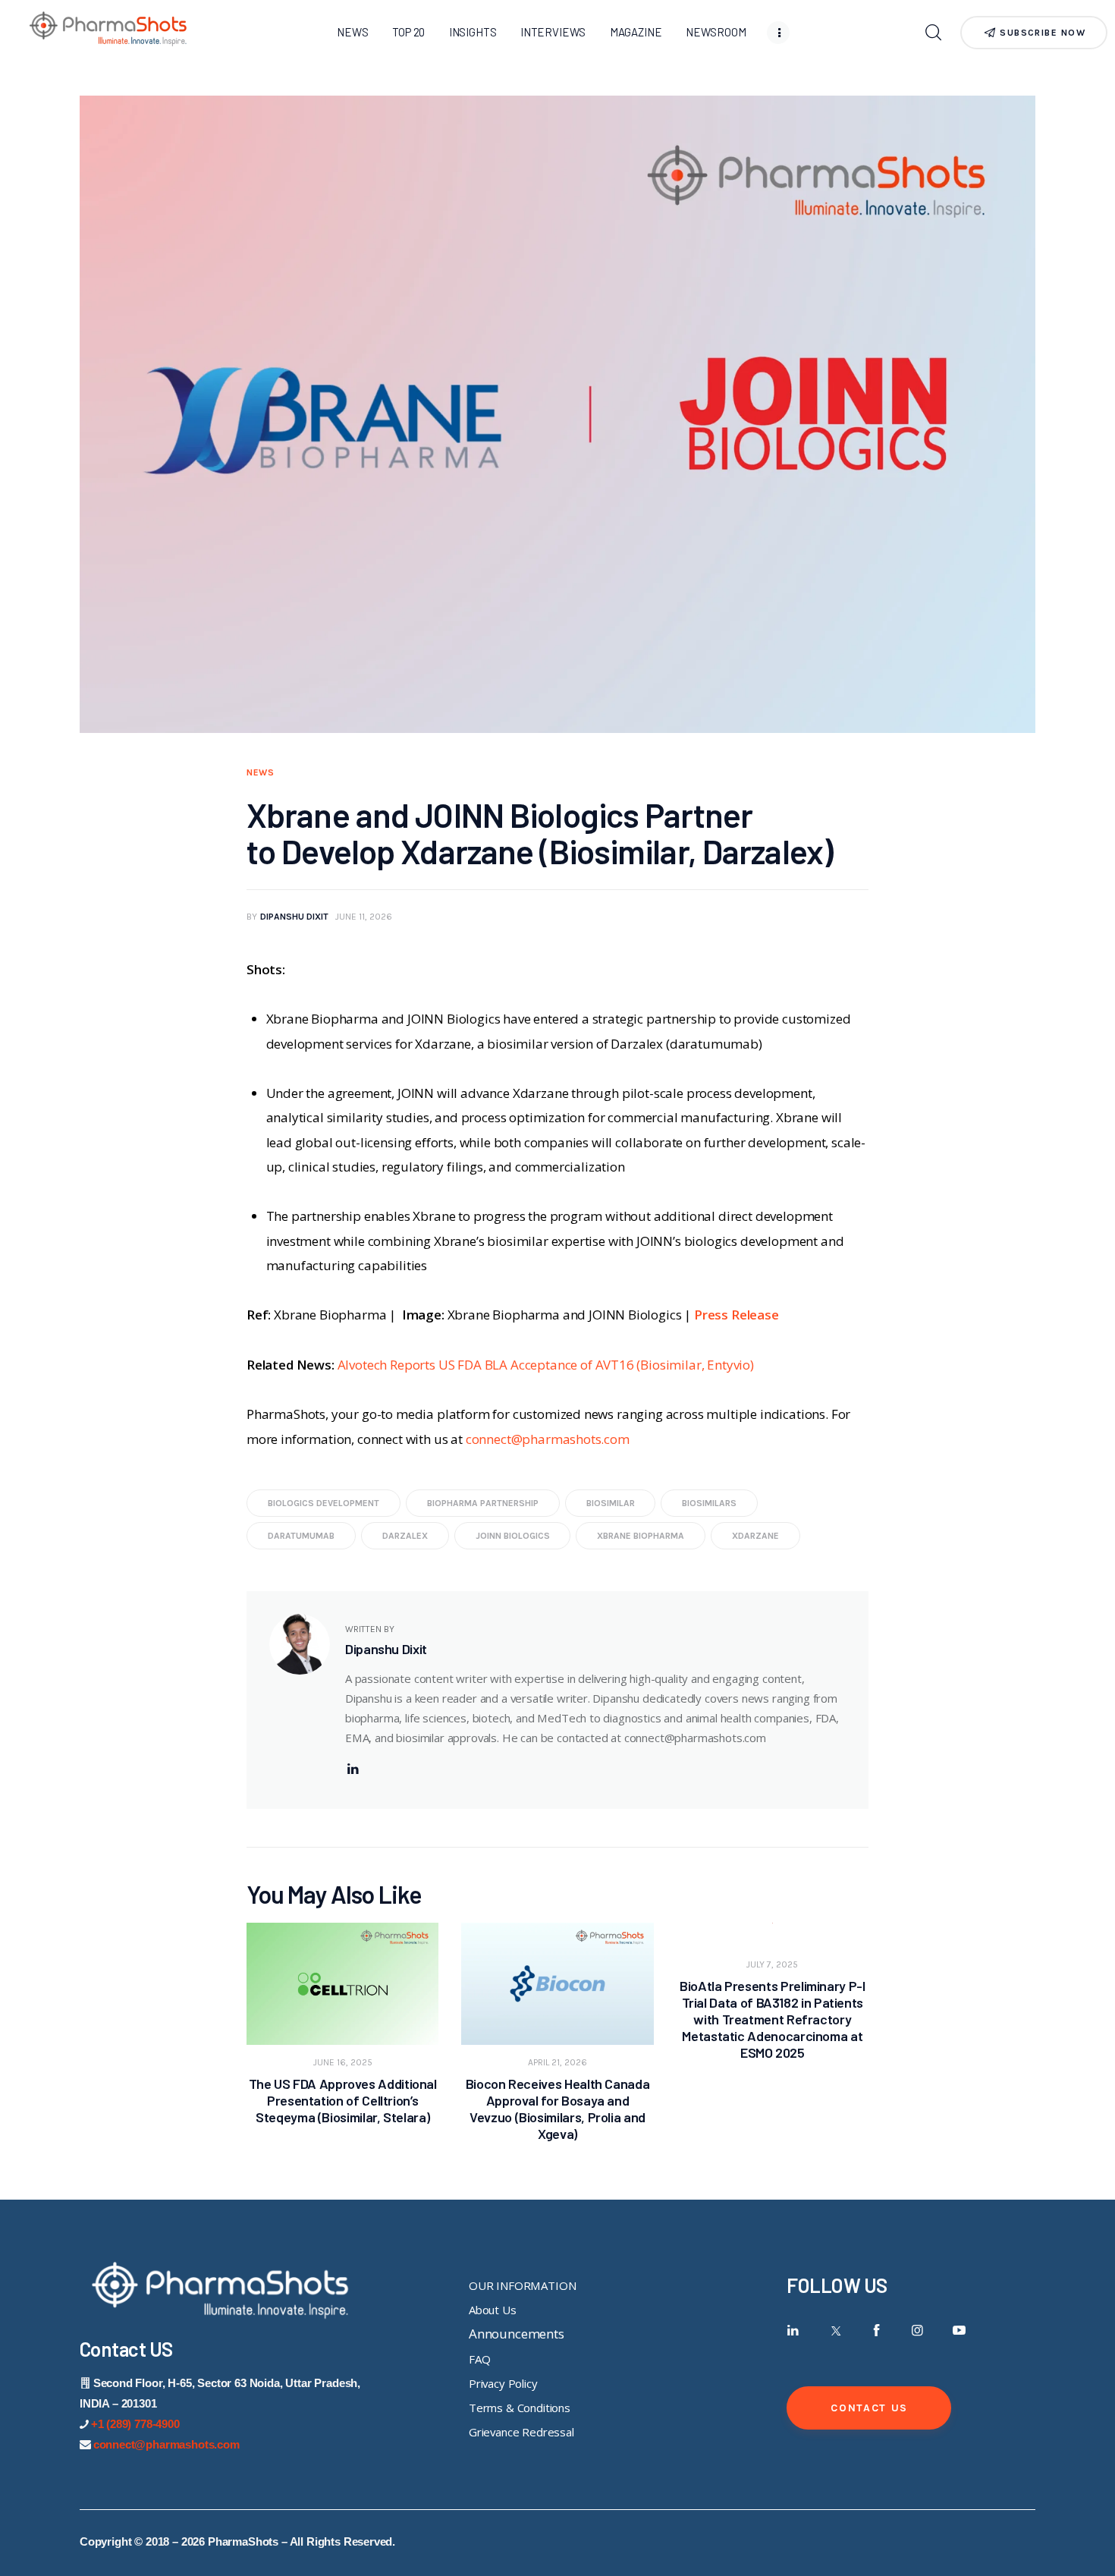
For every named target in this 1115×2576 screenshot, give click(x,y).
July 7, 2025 (772, 1964)
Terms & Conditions (520, 2408)
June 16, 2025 (343, 2062)
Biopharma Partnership (483, 1503)
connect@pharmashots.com (548, 1439)
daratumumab (301, 1536)
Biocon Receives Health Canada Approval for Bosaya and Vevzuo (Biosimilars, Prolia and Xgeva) (558, 2109)
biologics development (324, 1503)
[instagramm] (917, 2331)
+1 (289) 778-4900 (135, 2424)
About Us (493, 2310)
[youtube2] (959, 2331)
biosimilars (709, 1503)
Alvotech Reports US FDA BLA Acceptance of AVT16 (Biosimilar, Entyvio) (546, 1365)
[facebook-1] (876, 2331)
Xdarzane (755, 1536)
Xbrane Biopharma (641, 1536)
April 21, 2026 (557, 2062)
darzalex (405, 1536)
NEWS (261, 772)
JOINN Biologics (513, 1536)
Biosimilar (611, 1503)
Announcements (517, 2334)
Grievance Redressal (521, 2432)
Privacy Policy (503, 2383)
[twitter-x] (835, 2331)
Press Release (737, 1315)
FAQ (480, 2359)
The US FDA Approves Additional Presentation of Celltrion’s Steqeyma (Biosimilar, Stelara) (343, 2100)
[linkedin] (353, 1769)
